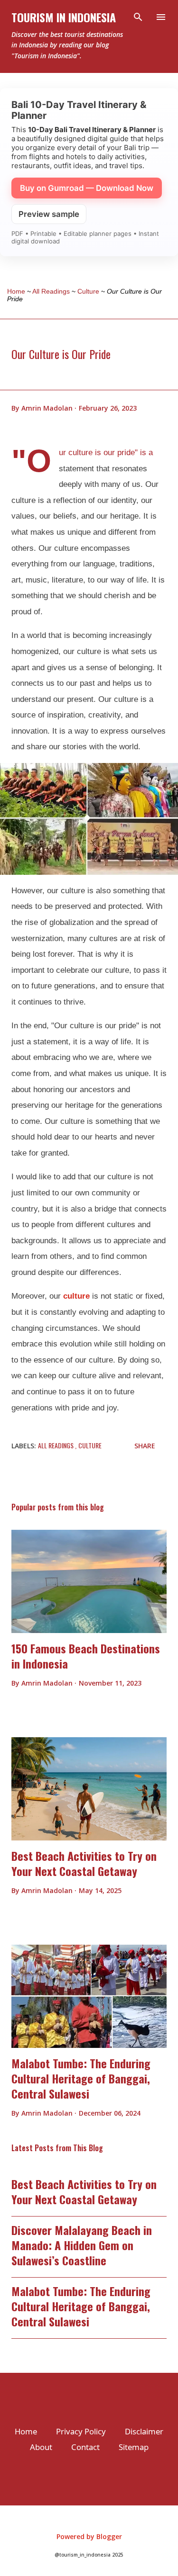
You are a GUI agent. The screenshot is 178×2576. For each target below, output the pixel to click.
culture (76, 1296)
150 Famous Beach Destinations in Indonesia (86, 1656)
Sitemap (134, 2447)
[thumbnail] (89, 1581)
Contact (85, 2447)
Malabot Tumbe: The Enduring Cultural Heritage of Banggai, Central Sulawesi (81, 2078)
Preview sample (49, 214)
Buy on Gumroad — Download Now (87, 188)
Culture (90, 1445)
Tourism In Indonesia (64, 17)
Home (26, 2431)
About (41, 2447)
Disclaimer (144, 2431)
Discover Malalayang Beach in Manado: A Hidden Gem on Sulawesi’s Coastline (82, 2245)
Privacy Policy (81, 2431)
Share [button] (145, 1446)
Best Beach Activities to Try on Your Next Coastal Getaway (84, 1863)
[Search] (138, 17)
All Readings (56, 1445)
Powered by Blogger (89, 2536)
